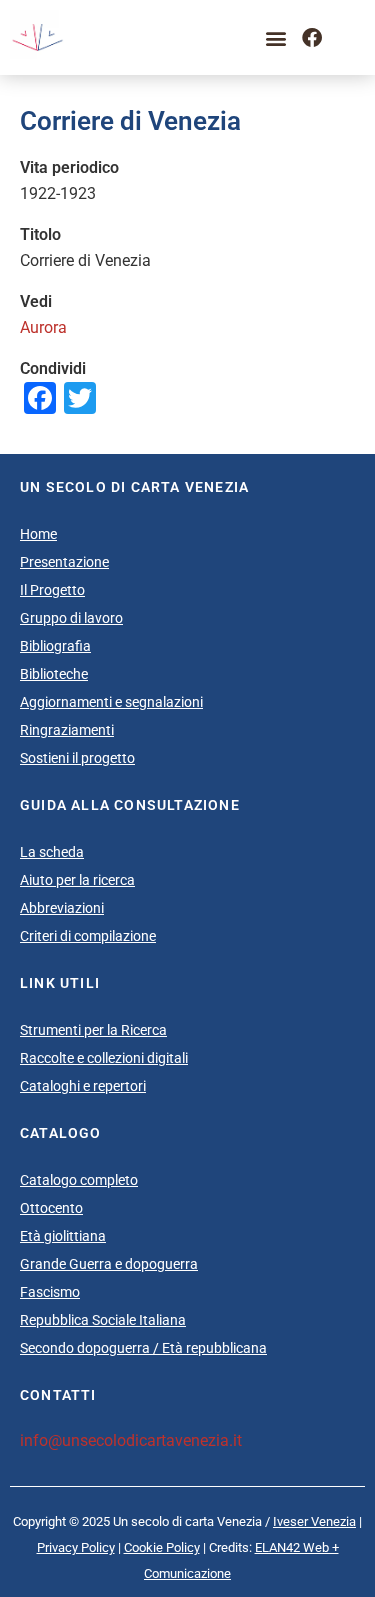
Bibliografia (55, 646)
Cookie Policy (162, 1547)
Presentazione (64, 562)
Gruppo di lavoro (71, 618)
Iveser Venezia (314, 1521)
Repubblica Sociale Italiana (103, 1320)
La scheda (52, 852)
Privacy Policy (76, 1547)
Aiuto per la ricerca (77, 880)
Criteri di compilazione (88, 936)
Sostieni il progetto (77, 758)
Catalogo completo (79, 1180)
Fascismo (50, 1292)
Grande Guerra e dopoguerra (109, 1264)
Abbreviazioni (62, 908)
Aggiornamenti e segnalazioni (111, 702)
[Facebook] (312, 38)
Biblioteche (54, 674)
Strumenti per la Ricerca (93, 1030)
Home (38, 534)
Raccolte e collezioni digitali (104, 1058)
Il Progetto (52, 590)
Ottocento (51, 1208)
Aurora (43, 327)
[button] (275, 37)
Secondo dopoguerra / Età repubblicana (143, 1348)
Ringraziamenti (67, 730)
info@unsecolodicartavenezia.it (131, 1440)
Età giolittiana (63, 1236)
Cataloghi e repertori (83, 1086)
